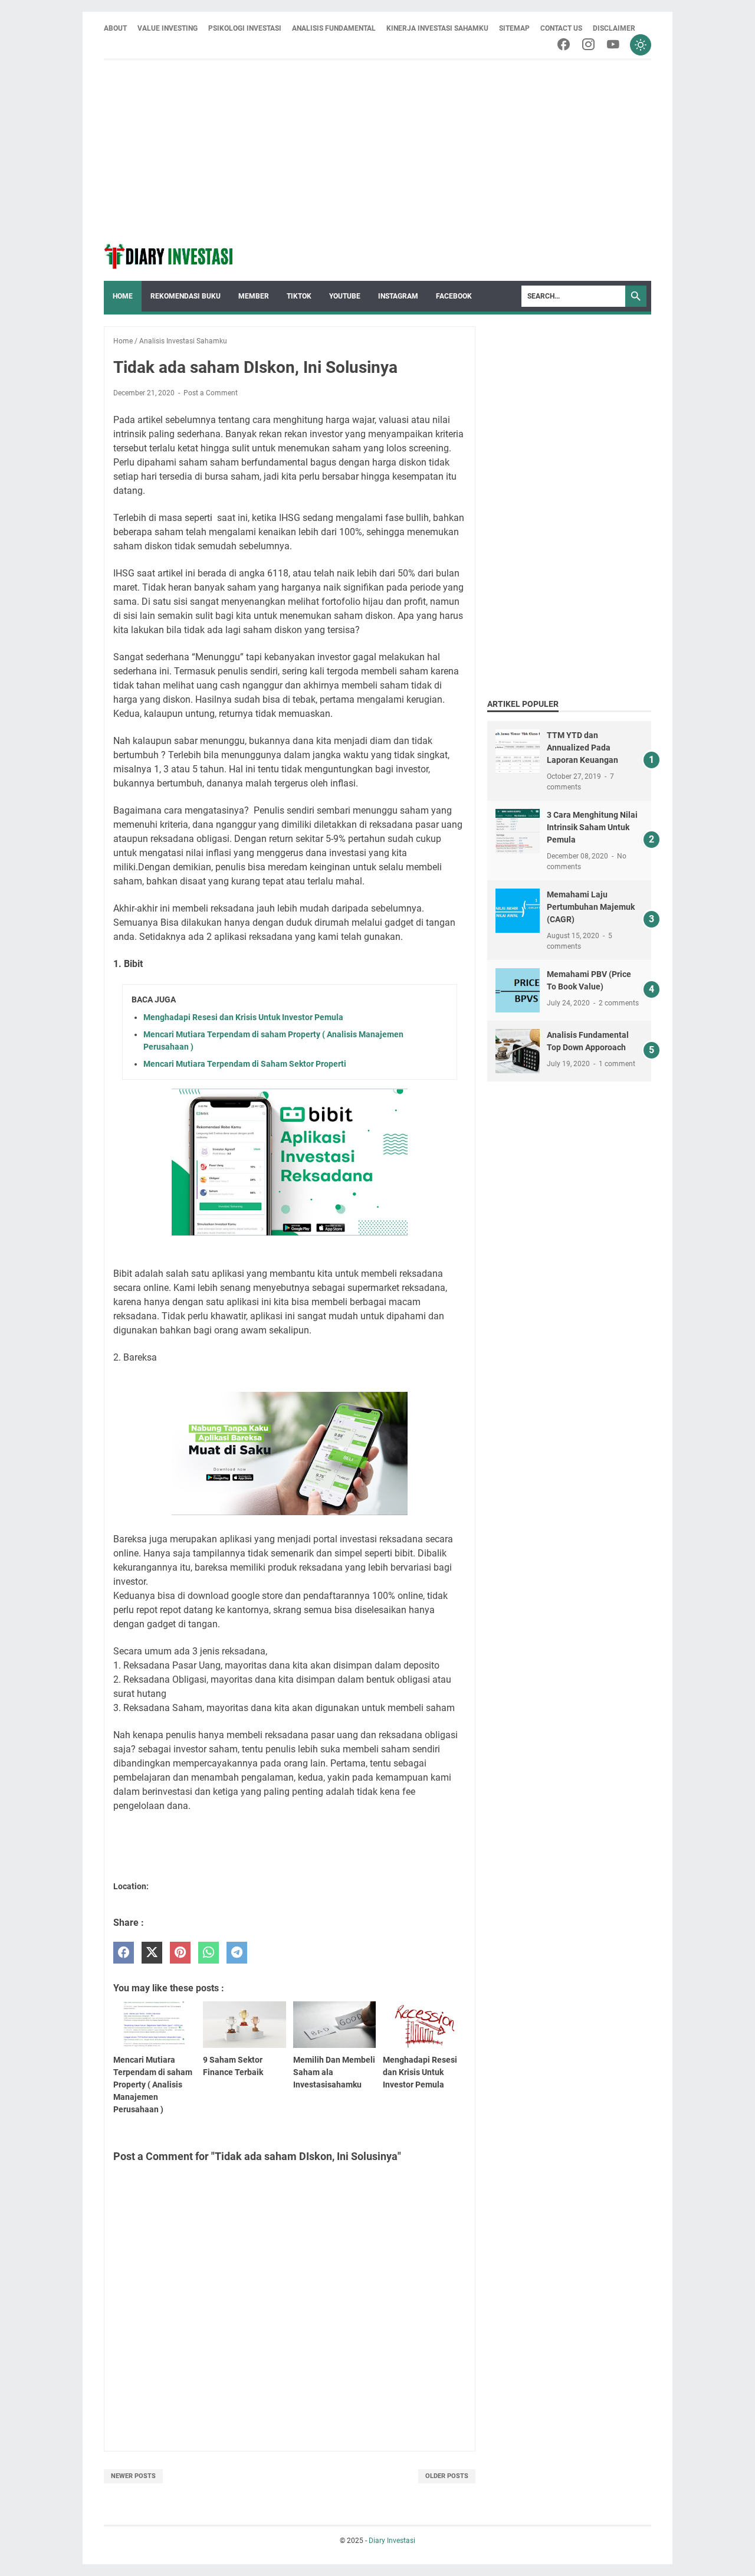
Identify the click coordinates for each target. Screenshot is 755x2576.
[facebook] (124, 1953)
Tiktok (299, 296)
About (115, 28)
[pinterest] (180, 1953)
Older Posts (447, 2476)
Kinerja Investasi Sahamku (437, 28)
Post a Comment (211, 393)
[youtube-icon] (613, 45)
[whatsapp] (209, 1953)
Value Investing (168, 28)
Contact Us (561, 28)
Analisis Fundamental (334, 28)
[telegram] (237, 1953)
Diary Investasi (392, 2541)
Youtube (345, 296)
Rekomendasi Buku (186, 296)
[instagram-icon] (588, 45)
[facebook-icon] (564, 45)
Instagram (398, 296)
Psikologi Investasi (245, 28)
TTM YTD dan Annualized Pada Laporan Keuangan (582, 748)
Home (123, 296)
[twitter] (152, 1953)
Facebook (454, 296)
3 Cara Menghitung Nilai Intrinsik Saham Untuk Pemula (592, 827)
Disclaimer (614, 28)
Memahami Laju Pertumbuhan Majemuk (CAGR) (591, 907)
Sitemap (514, 28)
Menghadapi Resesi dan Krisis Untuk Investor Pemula (243, 1017)
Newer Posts (133, 2476)
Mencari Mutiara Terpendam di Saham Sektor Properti (245, 1064)
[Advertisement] (377, 149)
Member (254, 296)
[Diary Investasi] (169, 256)
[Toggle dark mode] (641, 45)
